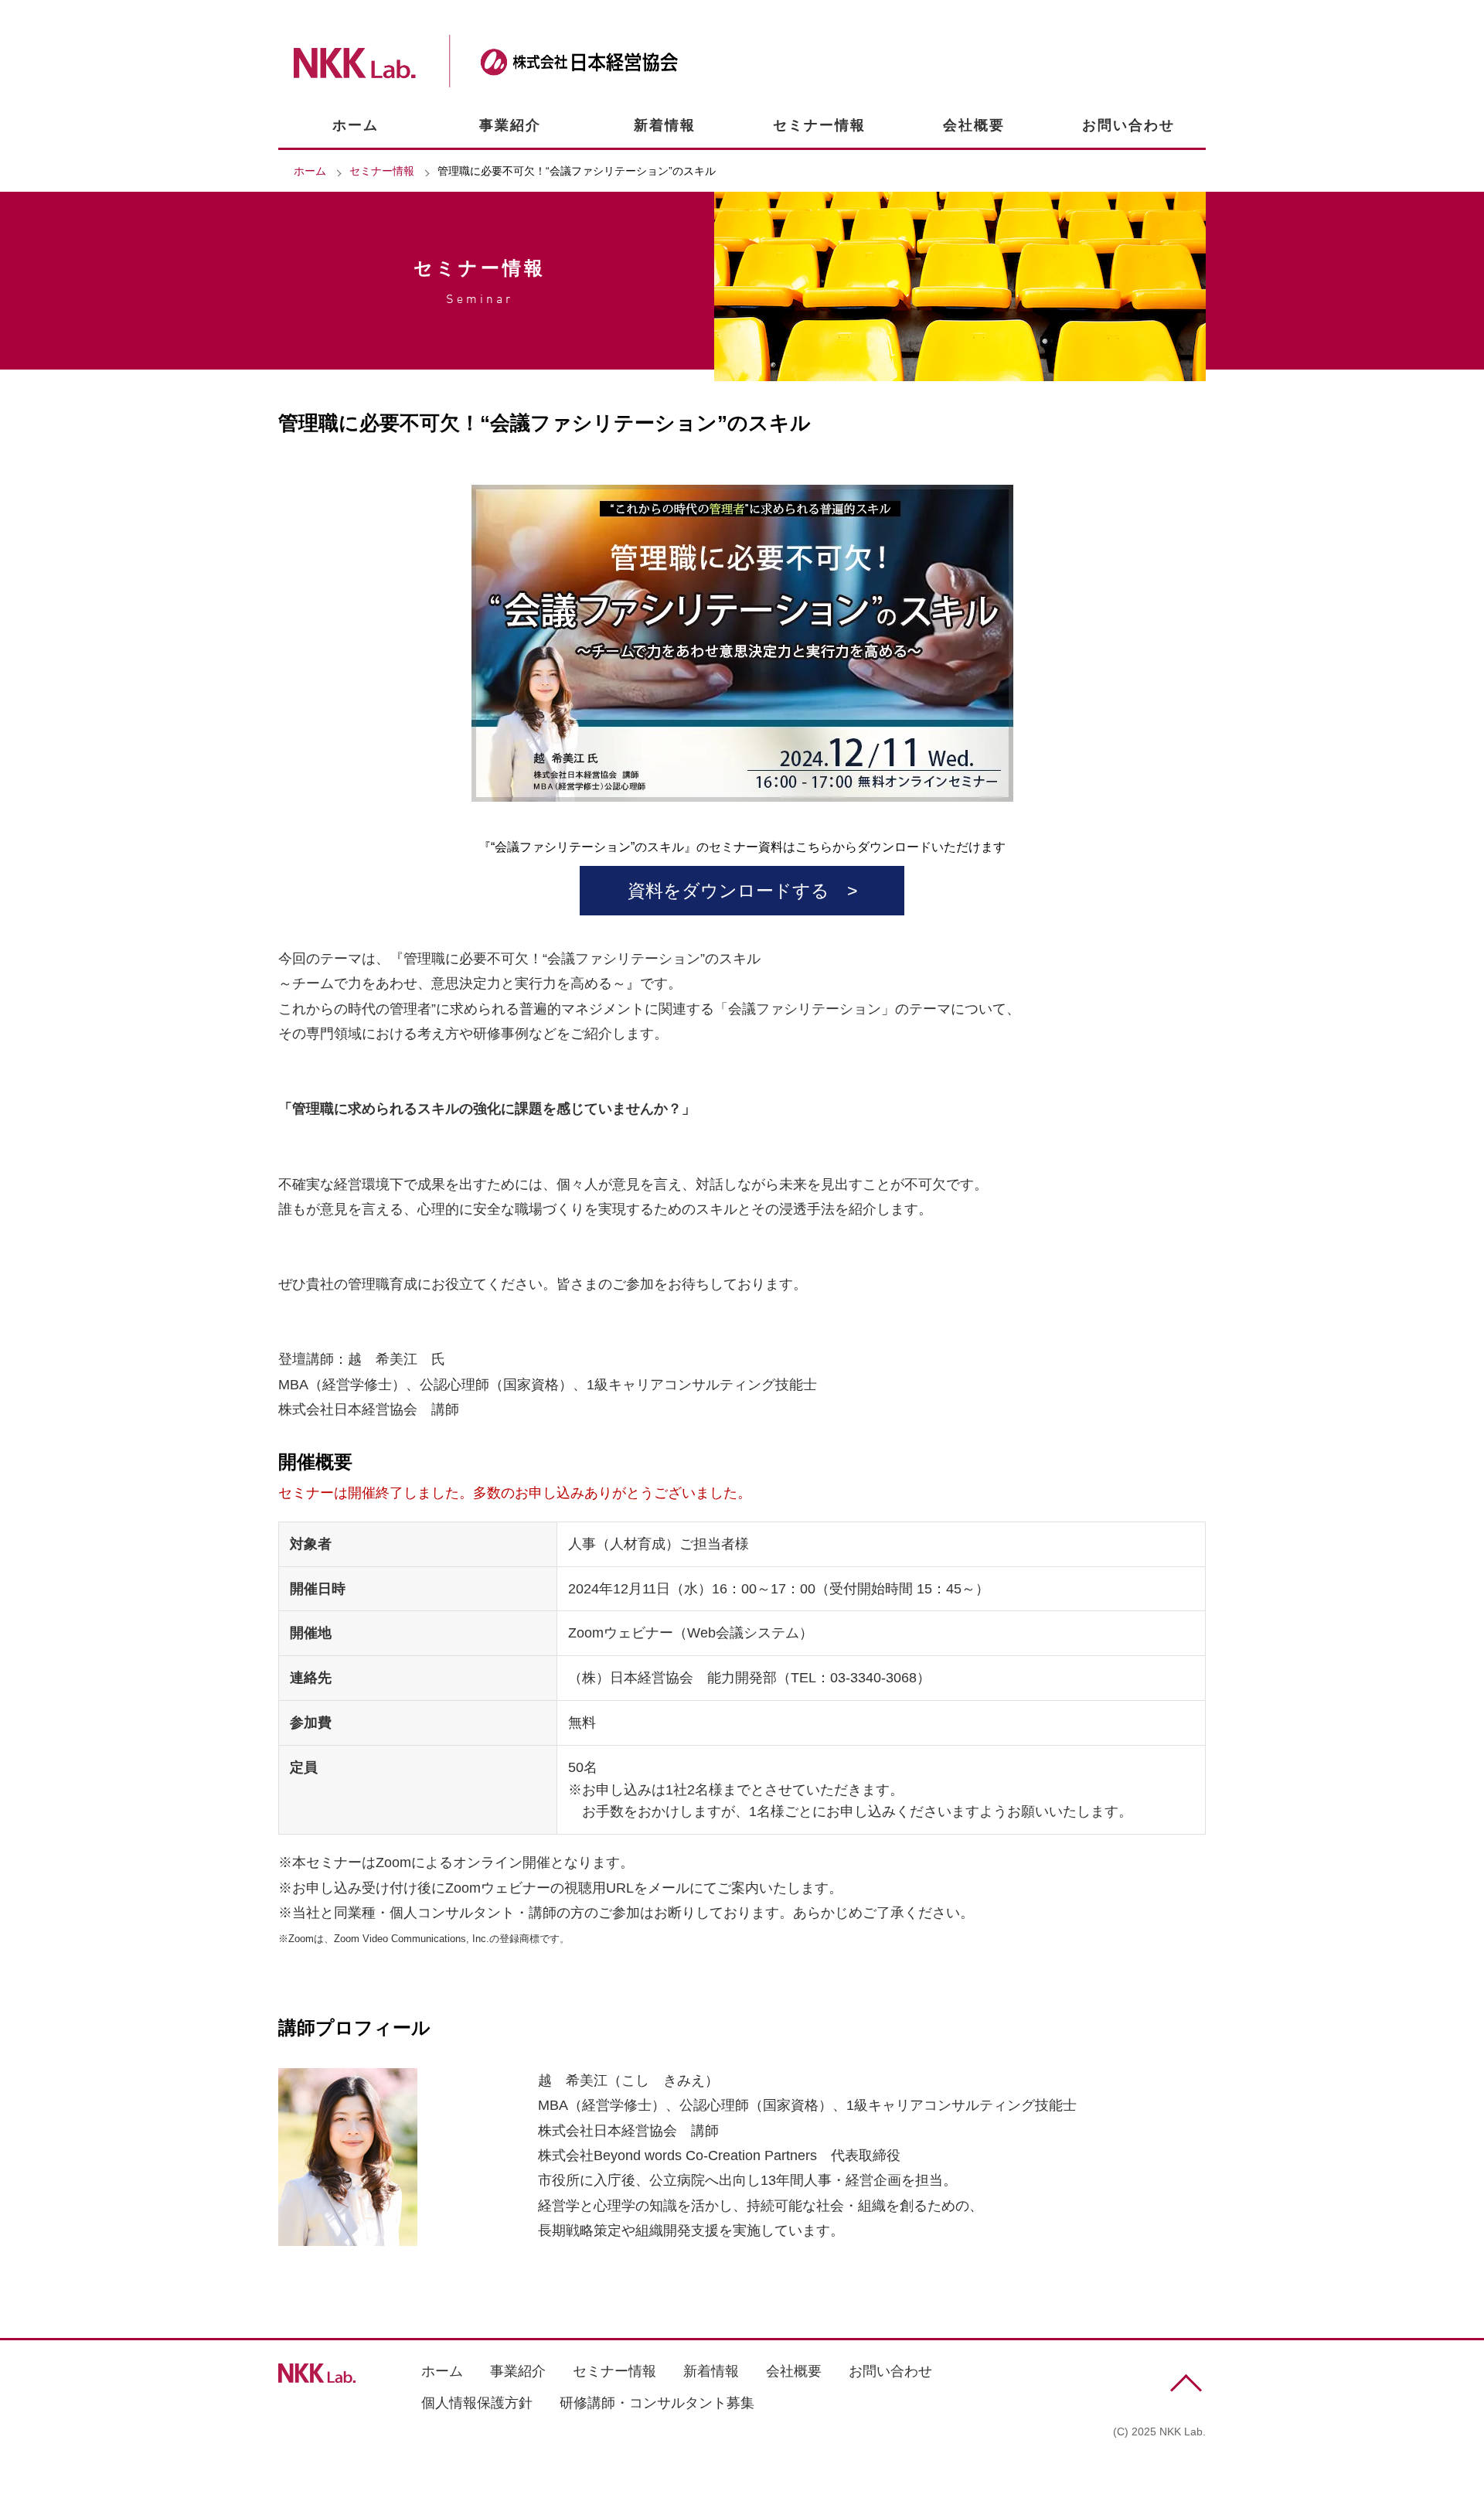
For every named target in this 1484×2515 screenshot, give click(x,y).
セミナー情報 (819, 125)
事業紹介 (510, 125)
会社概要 (974, 125)
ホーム (356, 125)
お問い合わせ (1128, 125)
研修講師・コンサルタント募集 (657, 2403)
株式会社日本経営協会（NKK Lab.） (486, 61)
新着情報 (665, 125)
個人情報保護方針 (477, 2403)
